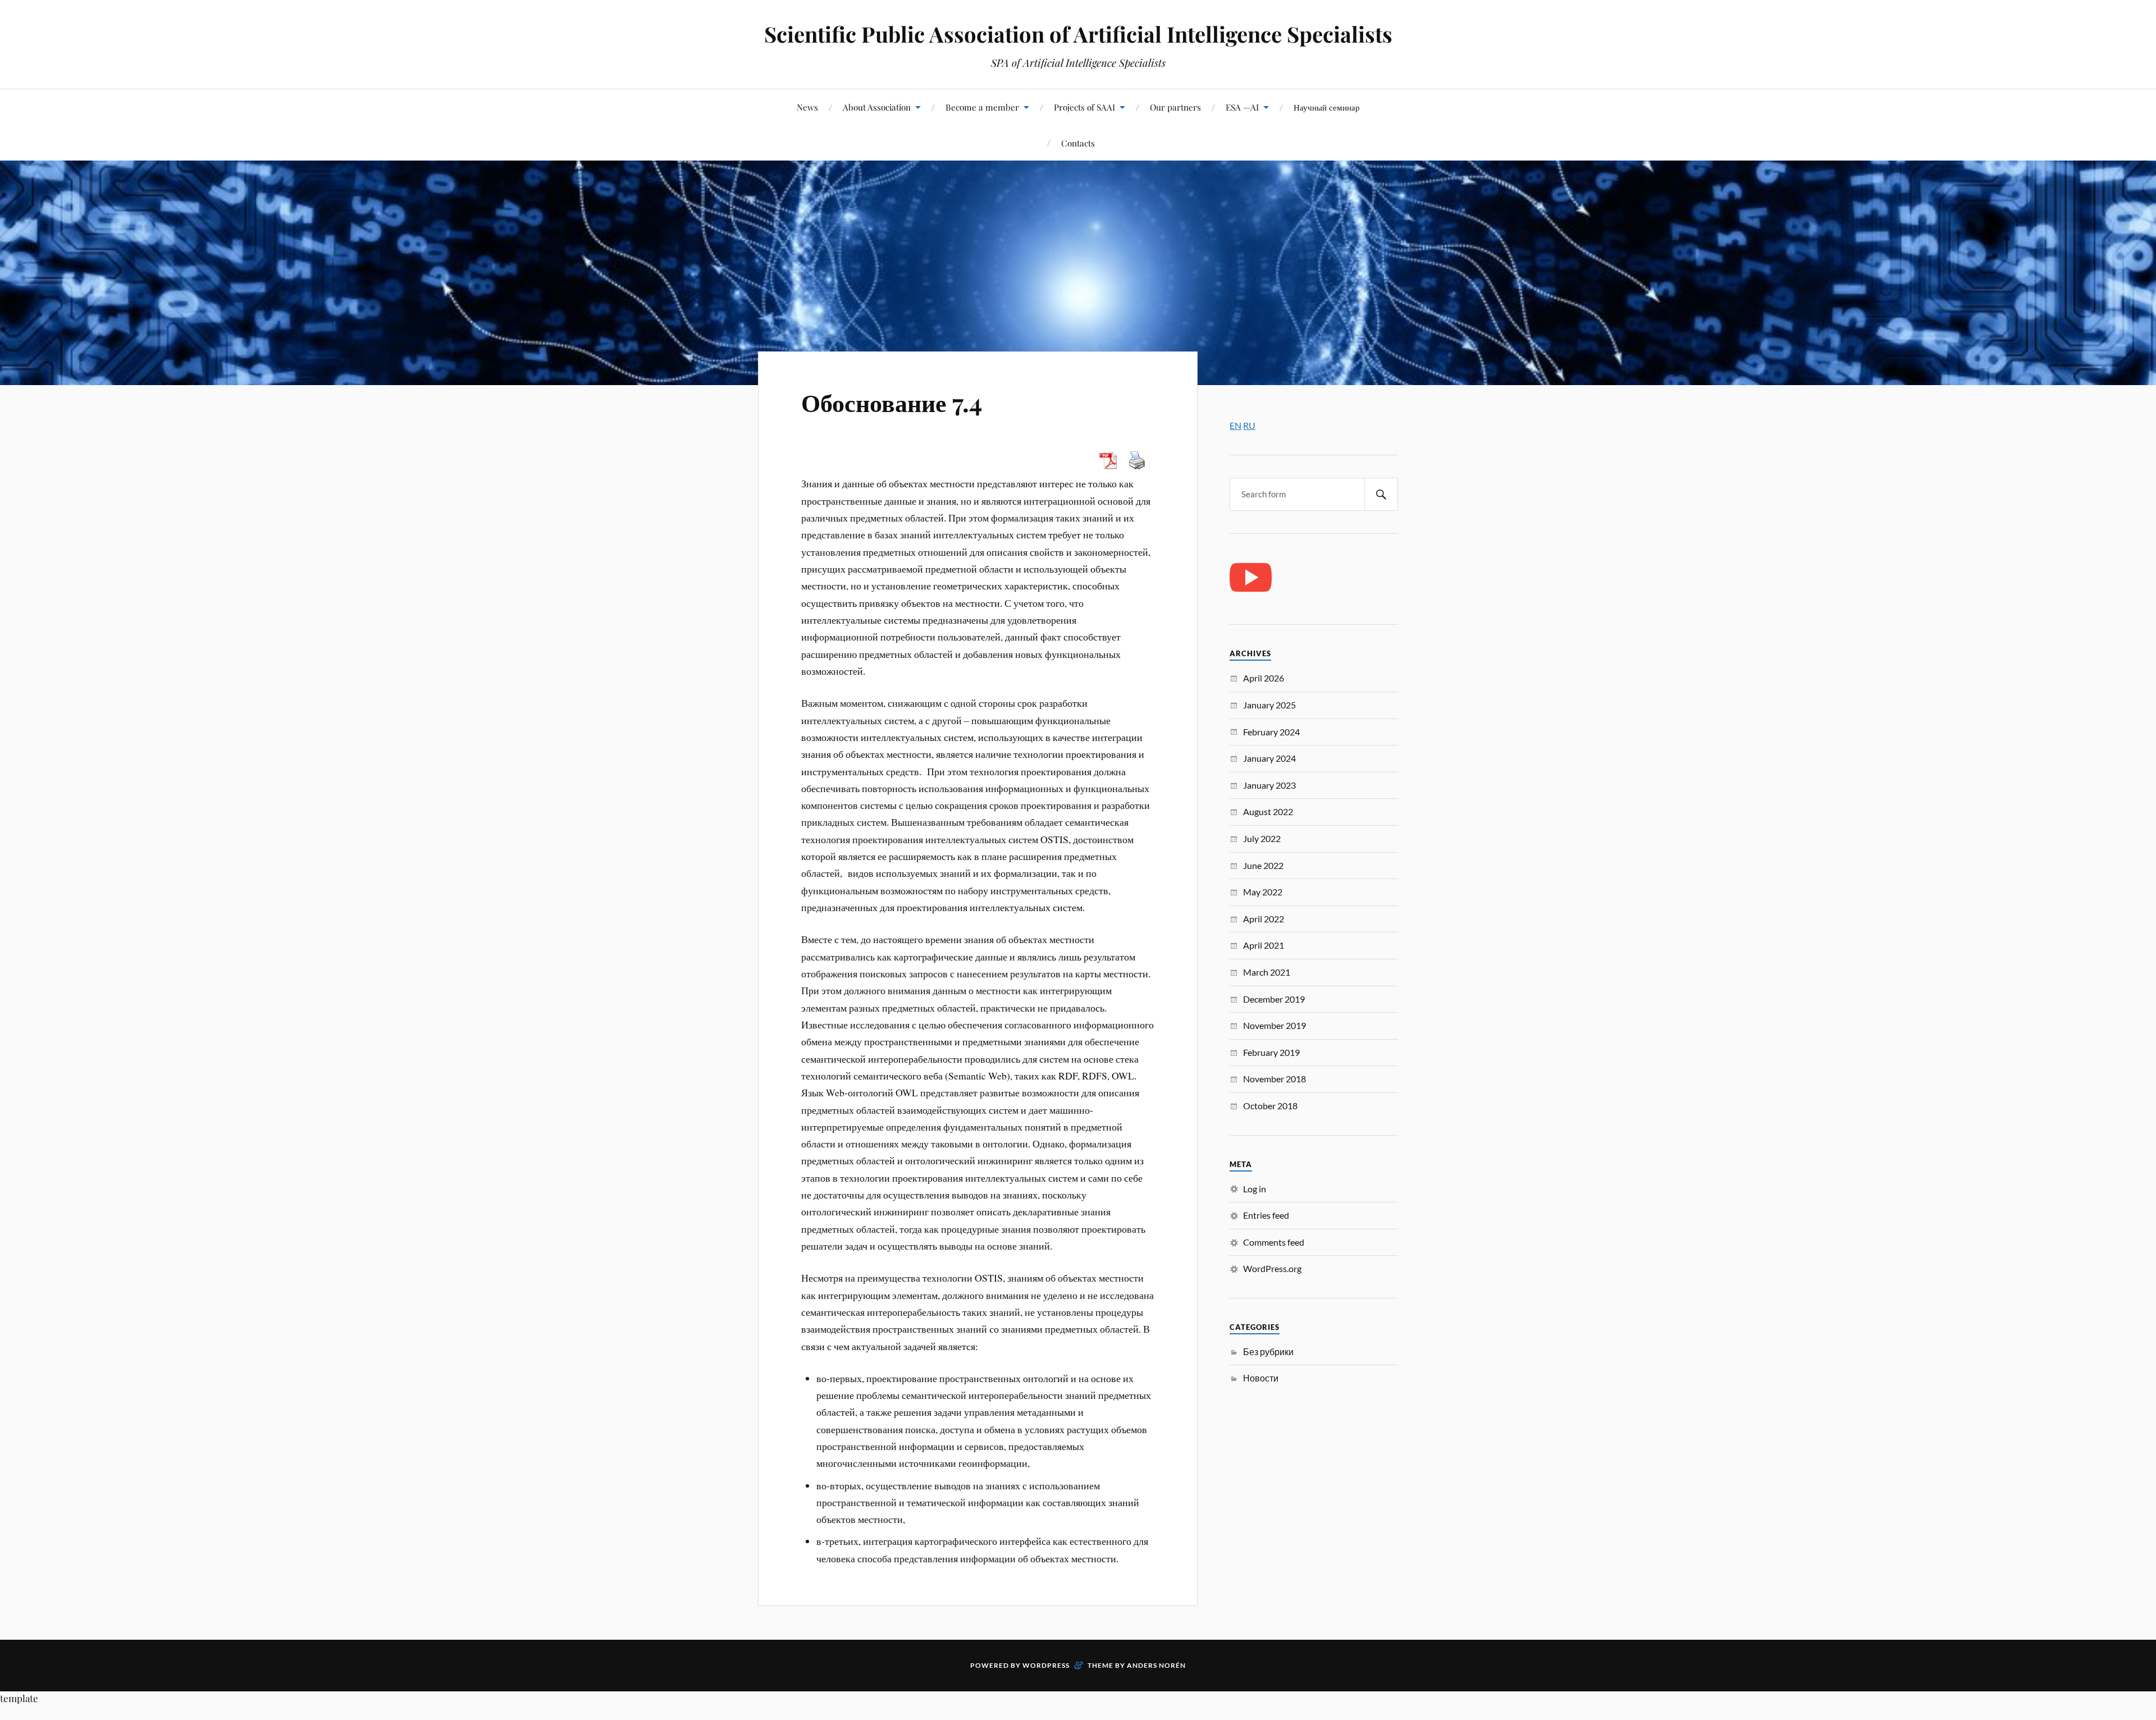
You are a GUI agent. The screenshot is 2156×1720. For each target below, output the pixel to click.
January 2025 (1269, 705)
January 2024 (1269, 758)
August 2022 (1268, 811)
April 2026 (1264, 678)
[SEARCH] (1381, 494)
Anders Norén (1156, 1665)
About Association (877, 107)
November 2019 (1275, 1025)
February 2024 (1271, 732)
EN (1235, 425)
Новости (1261, 1378)
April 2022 (1264, 919)
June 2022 (1263, 865)
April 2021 (1264, 945)
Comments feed (1274, 1242)
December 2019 (1274, 999)
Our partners (1175, 107)
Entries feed (1266, 1215)
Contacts (1078, 143)
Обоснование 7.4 (892, 402)
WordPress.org (1272, 1268)
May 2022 (1263, 892)
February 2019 (1271, 1052)
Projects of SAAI (1084, 107)
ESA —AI (1242, 107)
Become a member (982, 107)
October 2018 (1270, 1106)
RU (1249, 425)
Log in (1255, 1189)
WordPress (1046, 1665)
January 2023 (1269, 785)
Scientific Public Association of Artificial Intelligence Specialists (1078, 34)
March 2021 (1267, 972)
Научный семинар (1327, 107)
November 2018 (1275, 1079)
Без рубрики (1268, 1351)
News (807, 107)
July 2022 (1262, 838)
